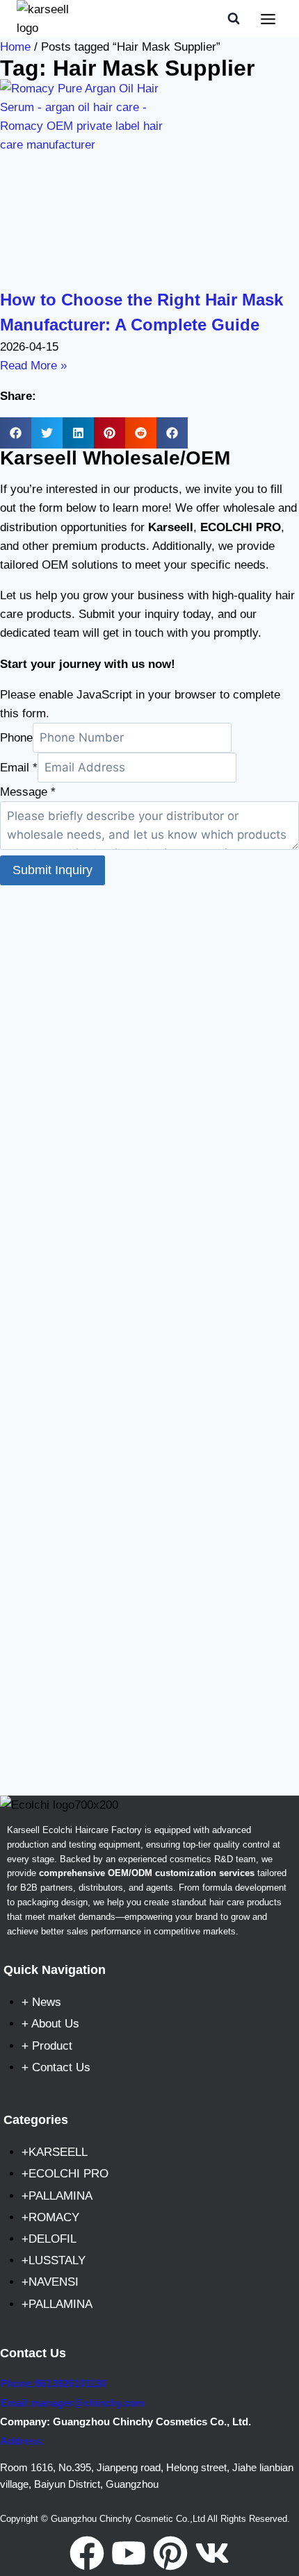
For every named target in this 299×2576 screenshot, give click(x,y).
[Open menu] (268, 19)
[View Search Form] (234, 19)
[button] (16, 433)
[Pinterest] (170, 2553)
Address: (22, 2441)
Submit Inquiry (52, 870)
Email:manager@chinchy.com (72, 2403)
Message (28, 792)
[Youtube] (129, 2553)
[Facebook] (87, 2553)
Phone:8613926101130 (53, 2383)
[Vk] (212, 2553)
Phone (16, 738)
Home (15, 47)
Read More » (33, 366)
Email (19, 768)
